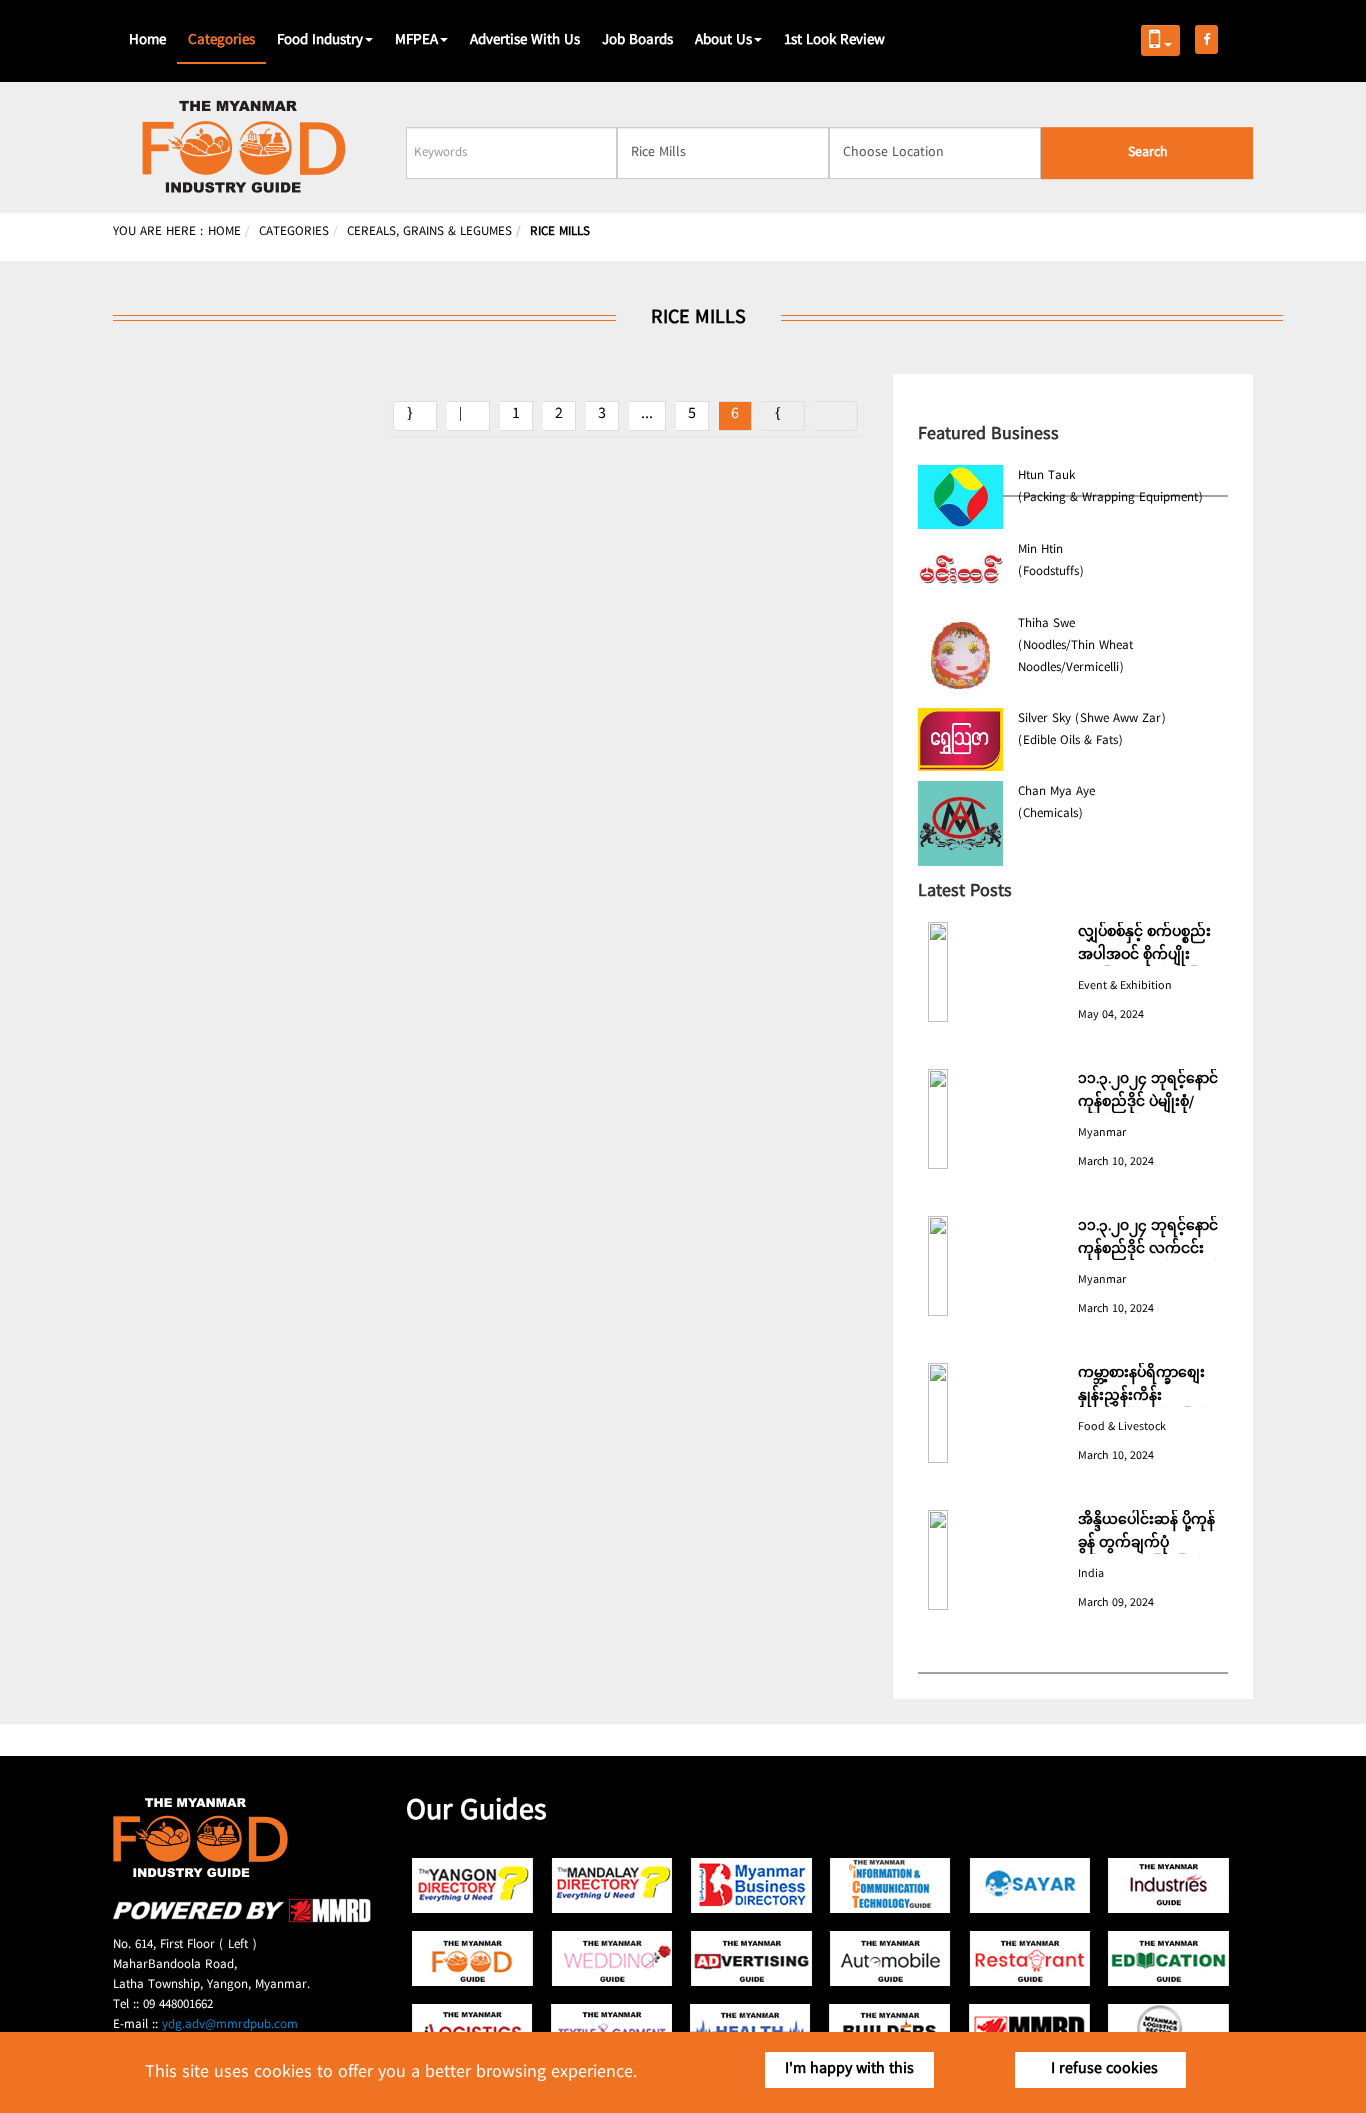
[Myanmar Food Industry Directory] (473, 1958)
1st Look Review (834, 41)
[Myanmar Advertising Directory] (751, 1958)
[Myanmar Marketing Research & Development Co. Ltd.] (242, 1919)
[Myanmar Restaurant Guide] (1029, 1958)
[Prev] (468, 416)
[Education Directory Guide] (1168, 1958)
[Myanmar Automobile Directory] (890, 1958)
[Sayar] (1029, 1885)
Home (147, 41)
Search (1148, 153)
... (647, 414)
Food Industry (320, 41)
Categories (221, 41)
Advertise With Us (525, 41)
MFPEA (416, 41)
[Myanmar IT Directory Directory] (890, 1885)
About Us (723, 41)
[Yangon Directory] (473, 1885)
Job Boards (637, 41)
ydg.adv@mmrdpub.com (230, 2025)
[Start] (415, 416)
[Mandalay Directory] (612, 1885)
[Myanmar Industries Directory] (1168, 1885)
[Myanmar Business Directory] (751, 1885)
